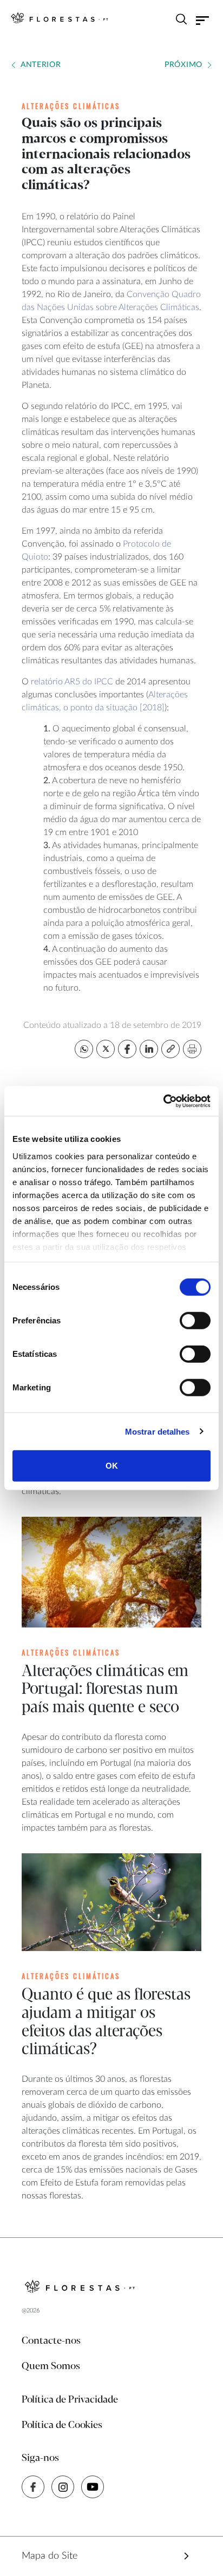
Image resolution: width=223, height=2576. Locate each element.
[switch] (195, 1321)
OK (112, 1466)
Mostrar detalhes (158, 1431)
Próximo (183, 65)
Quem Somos (51, 2366)
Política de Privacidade (70, 2400)
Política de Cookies (62, 2425)
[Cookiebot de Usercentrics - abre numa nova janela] (163, 1101)
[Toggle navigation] (203, 21)
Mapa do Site (50, 2556)
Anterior (41, 65)
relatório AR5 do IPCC (72, 682)
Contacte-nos (51, 2341)
